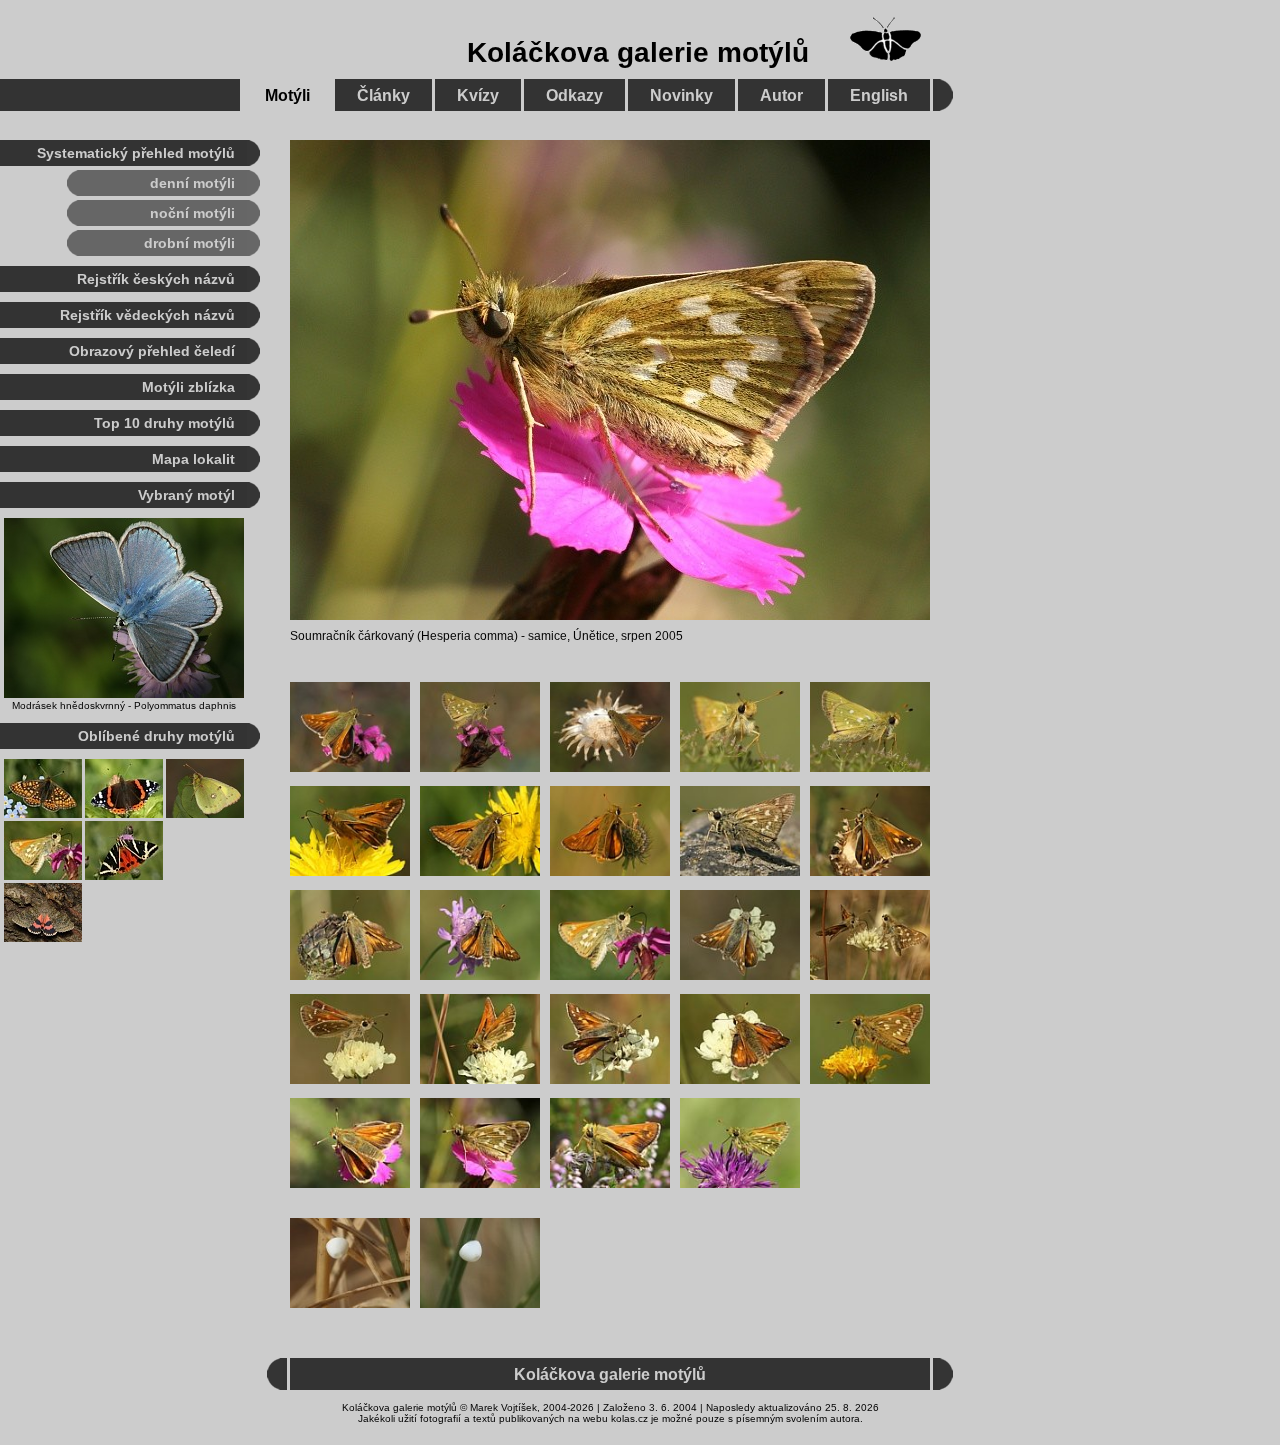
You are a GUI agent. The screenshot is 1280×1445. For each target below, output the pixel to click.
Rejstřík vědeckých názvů (147, 315)
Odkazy (574, 95)
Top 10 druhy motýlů (164, 423)
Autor (781, 95)
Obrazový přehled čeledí (152, 351)
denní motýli (192, 183)
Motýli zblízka (188, 387)
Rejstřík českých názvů (156, 279)
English (879, 95)
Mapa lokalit (193, 459)
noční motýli (192, 213)
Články (383, 95)
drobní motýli (189, 243)
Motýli (287, 95)
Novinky (681, 95)
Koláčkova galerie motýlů (638, 52)
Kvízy (478, 95)
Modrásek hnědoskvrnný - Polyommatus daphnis (124, 705)
